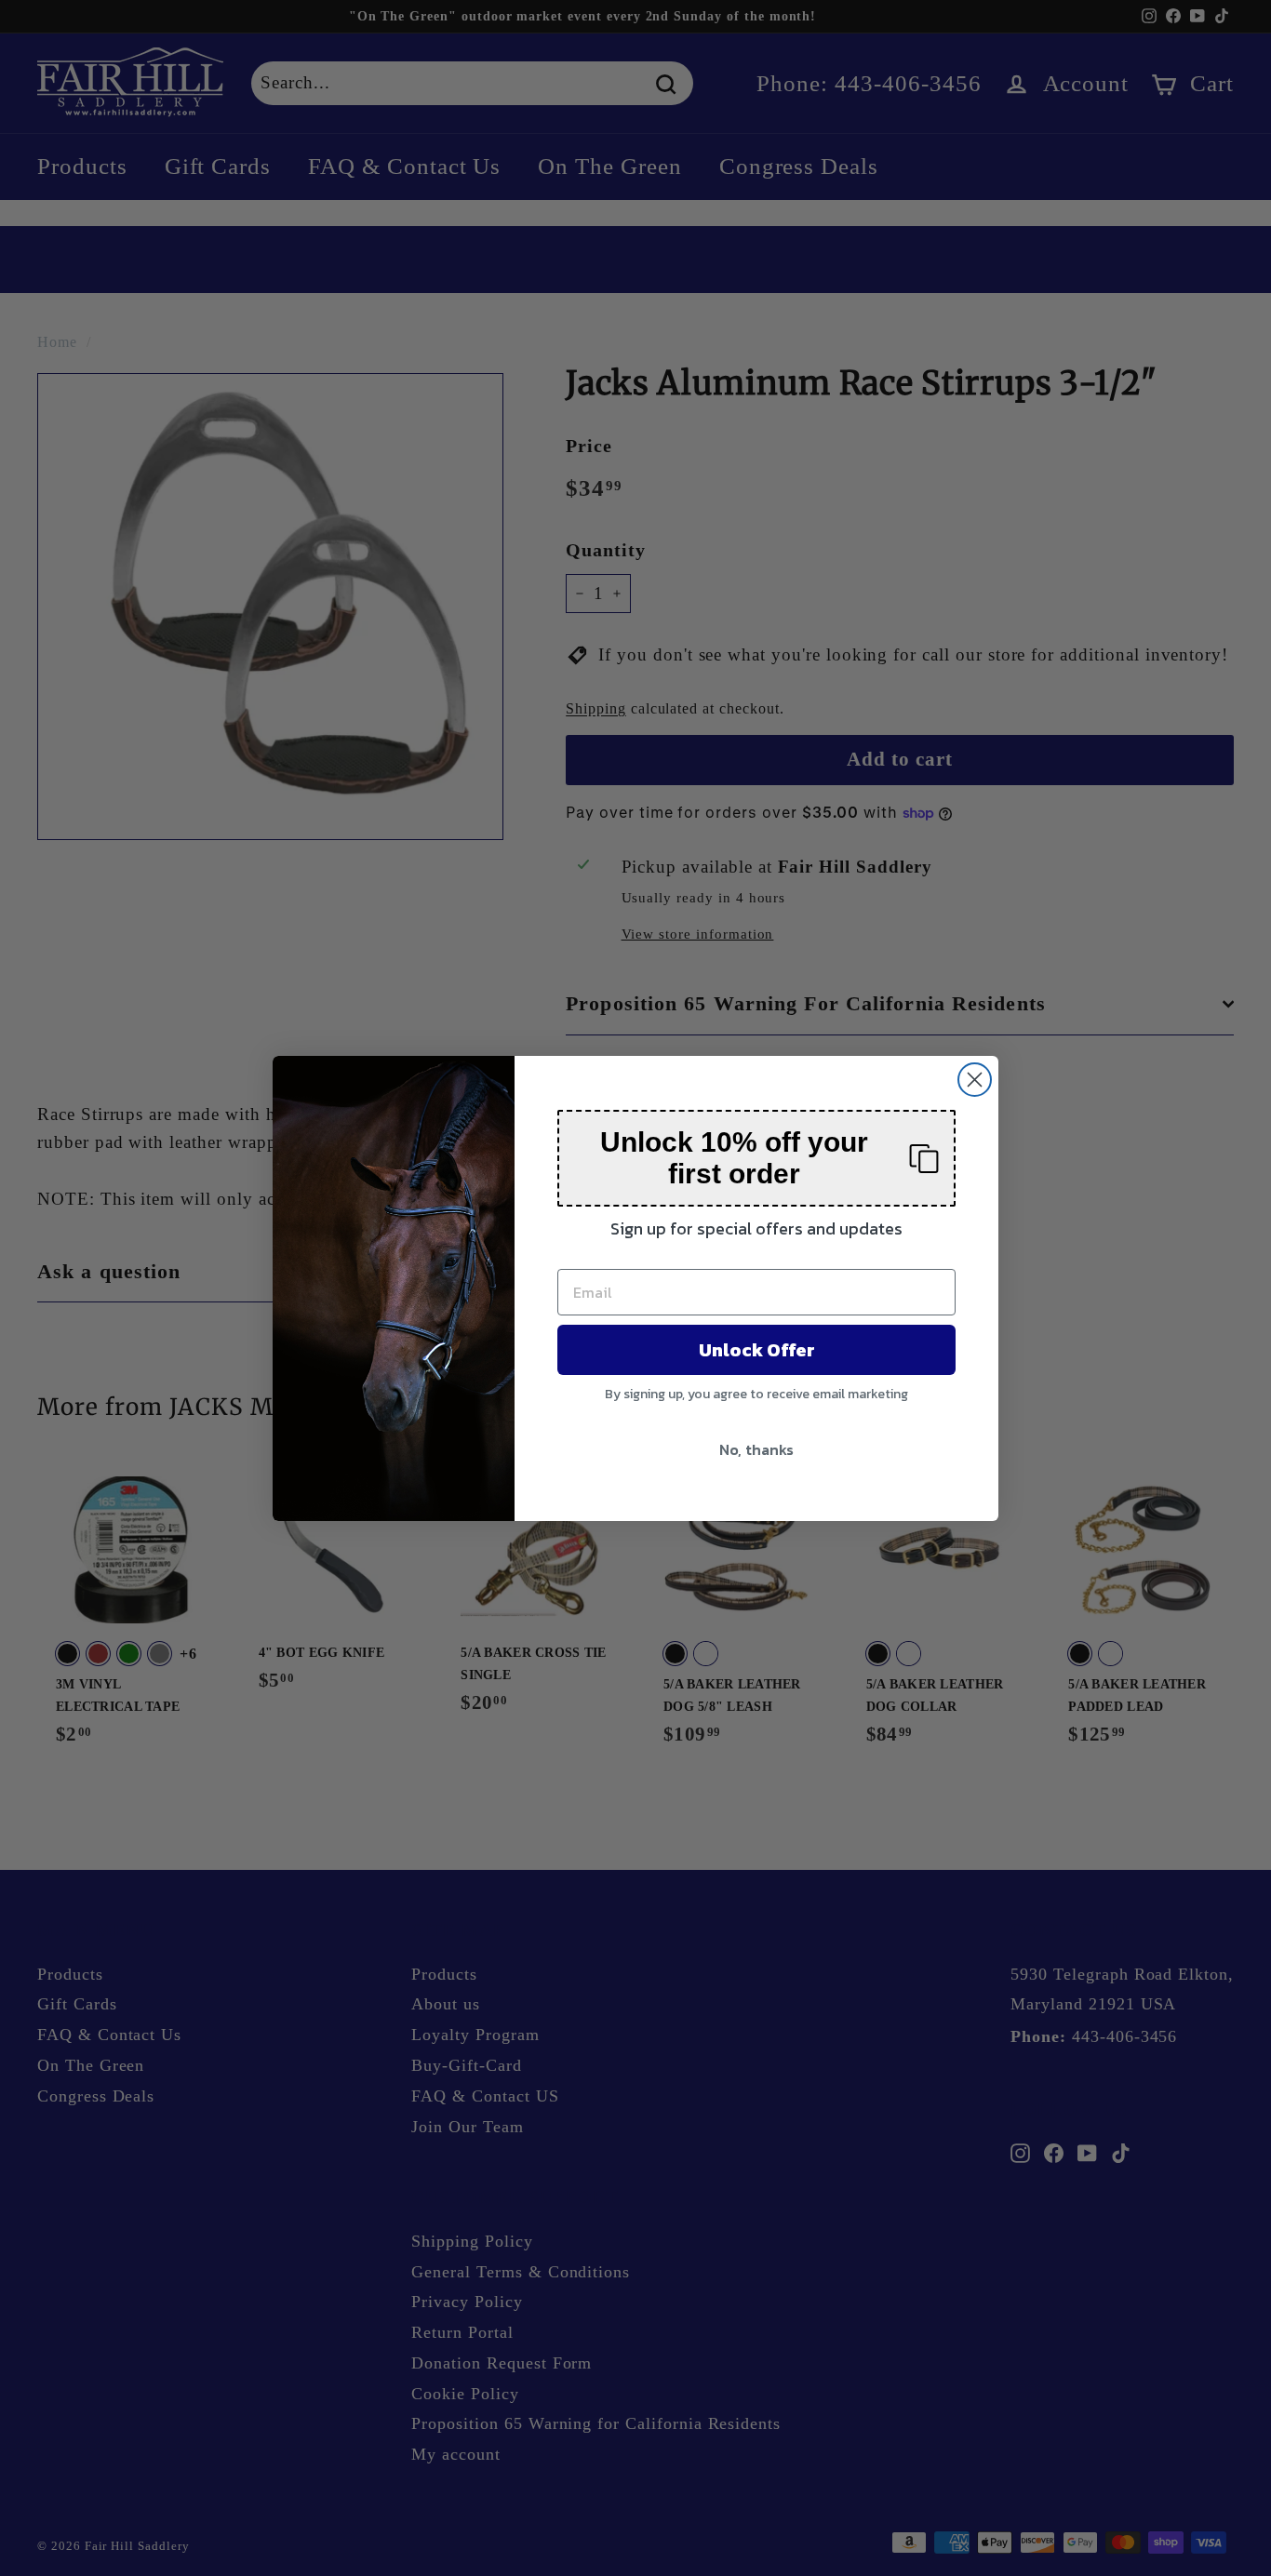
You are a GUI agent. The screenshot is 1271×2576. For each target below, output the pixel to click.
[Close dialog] (975, 1080)
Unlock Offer (757, 1350)
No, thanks (756, 1449)
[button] (756, 1158)
